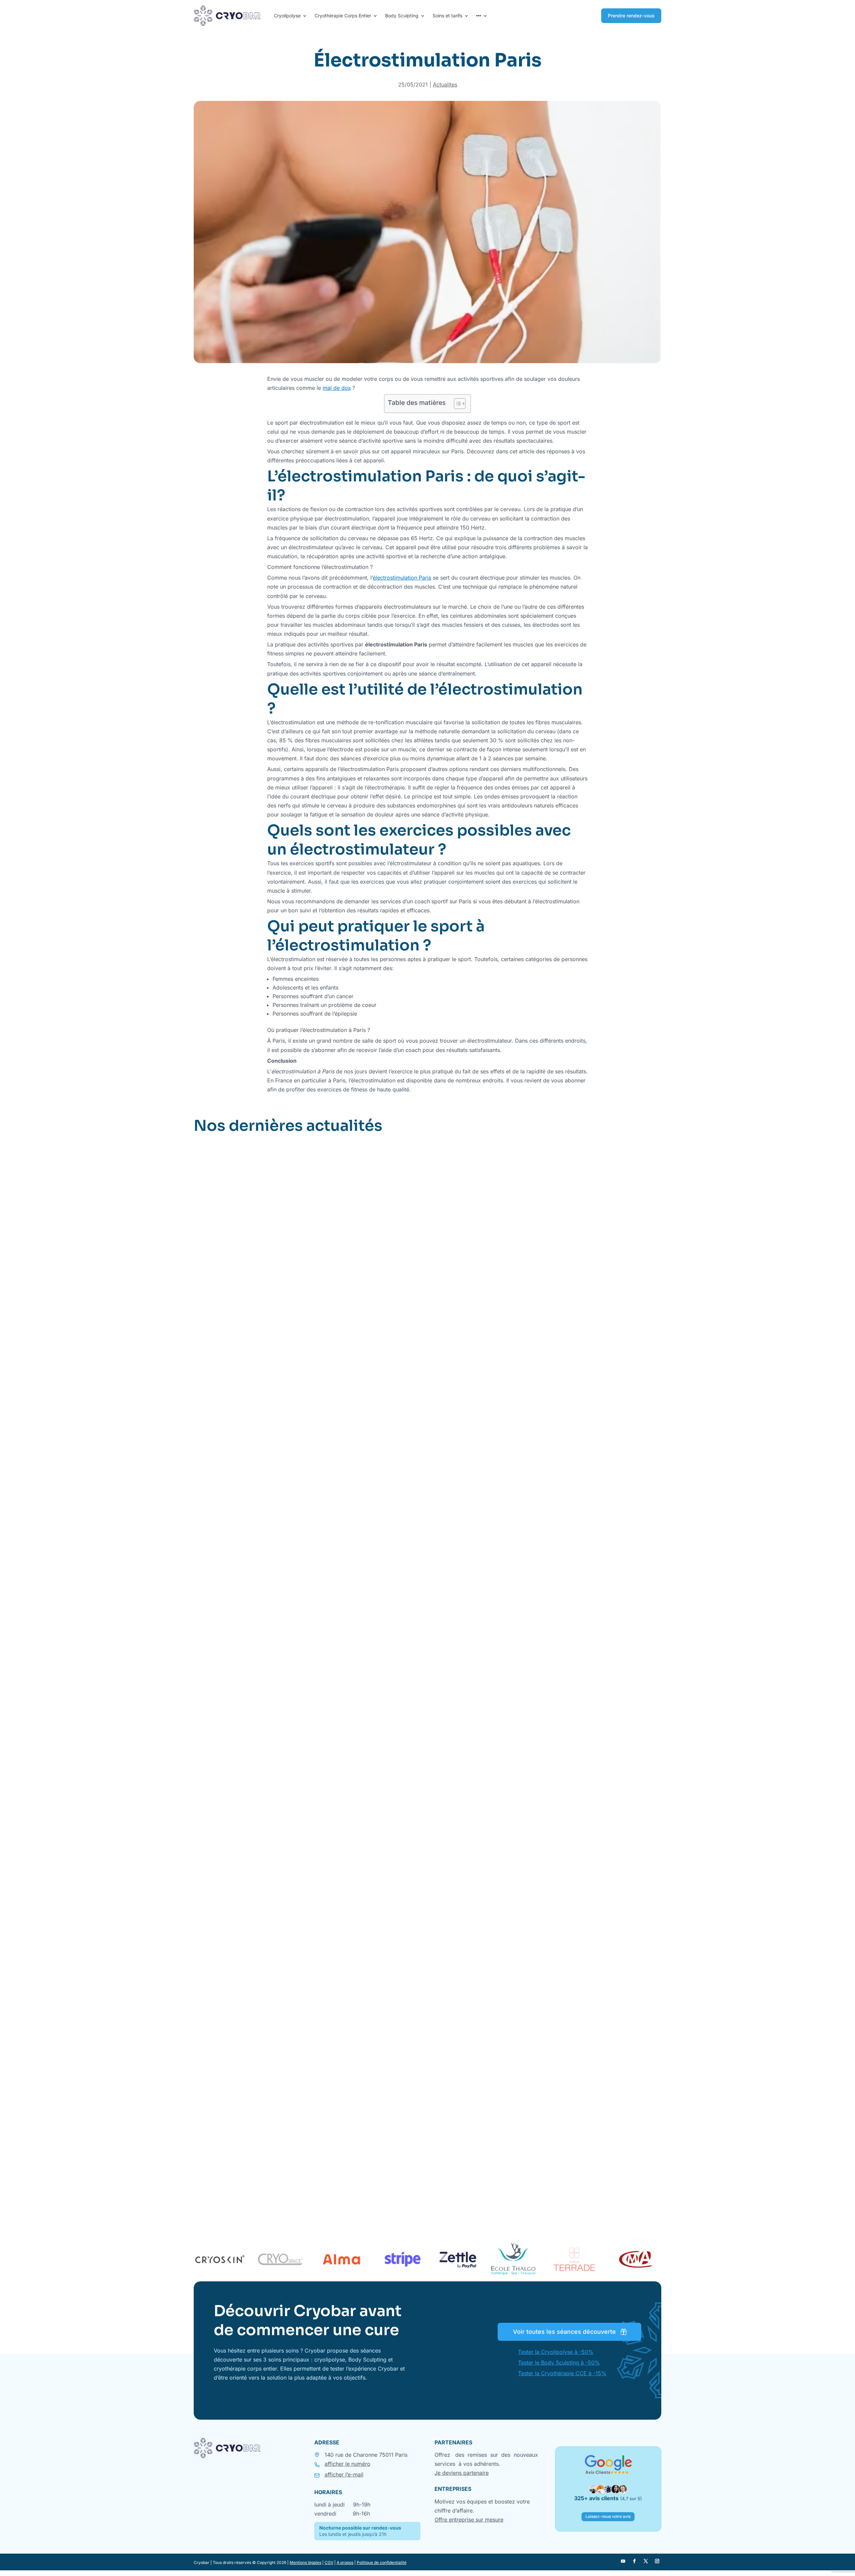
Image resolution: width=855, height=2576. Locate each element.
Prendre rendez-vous (631, 16)
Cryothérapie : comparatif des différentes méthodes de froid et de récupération (324, 2174)
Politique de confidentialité (382, 2562)
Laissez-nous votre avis (608, 2516)
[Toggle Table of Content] (456, 404)
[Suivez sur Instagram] (657, 2561)
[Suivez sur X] (646, 2561)
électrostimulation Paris (402, 578)
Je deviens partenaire (462, 2473)
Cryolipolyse (287, 16)
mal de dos (337, 388)
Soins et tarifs (447, 16)
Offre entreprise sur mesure (469, 2520)
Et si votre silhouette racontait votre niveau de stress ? (285, 1449)
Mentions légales (305, 2562)
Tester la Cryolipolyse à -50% (556, 2352)
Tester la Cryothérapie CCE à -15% (562, 2373)
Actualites (445, 85)
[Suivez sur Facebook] (634, 2561)
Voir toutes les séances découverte (564, 2332)
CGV (329, 2562)
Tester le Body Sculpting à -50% (559, 2363)
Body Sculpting (402, 16)
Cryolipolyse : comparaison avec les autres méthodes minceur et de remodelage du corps (339, 1811)
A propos (345, 2562)
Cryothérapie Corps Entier (343, 16)
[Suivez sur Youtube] (623, 2561)
